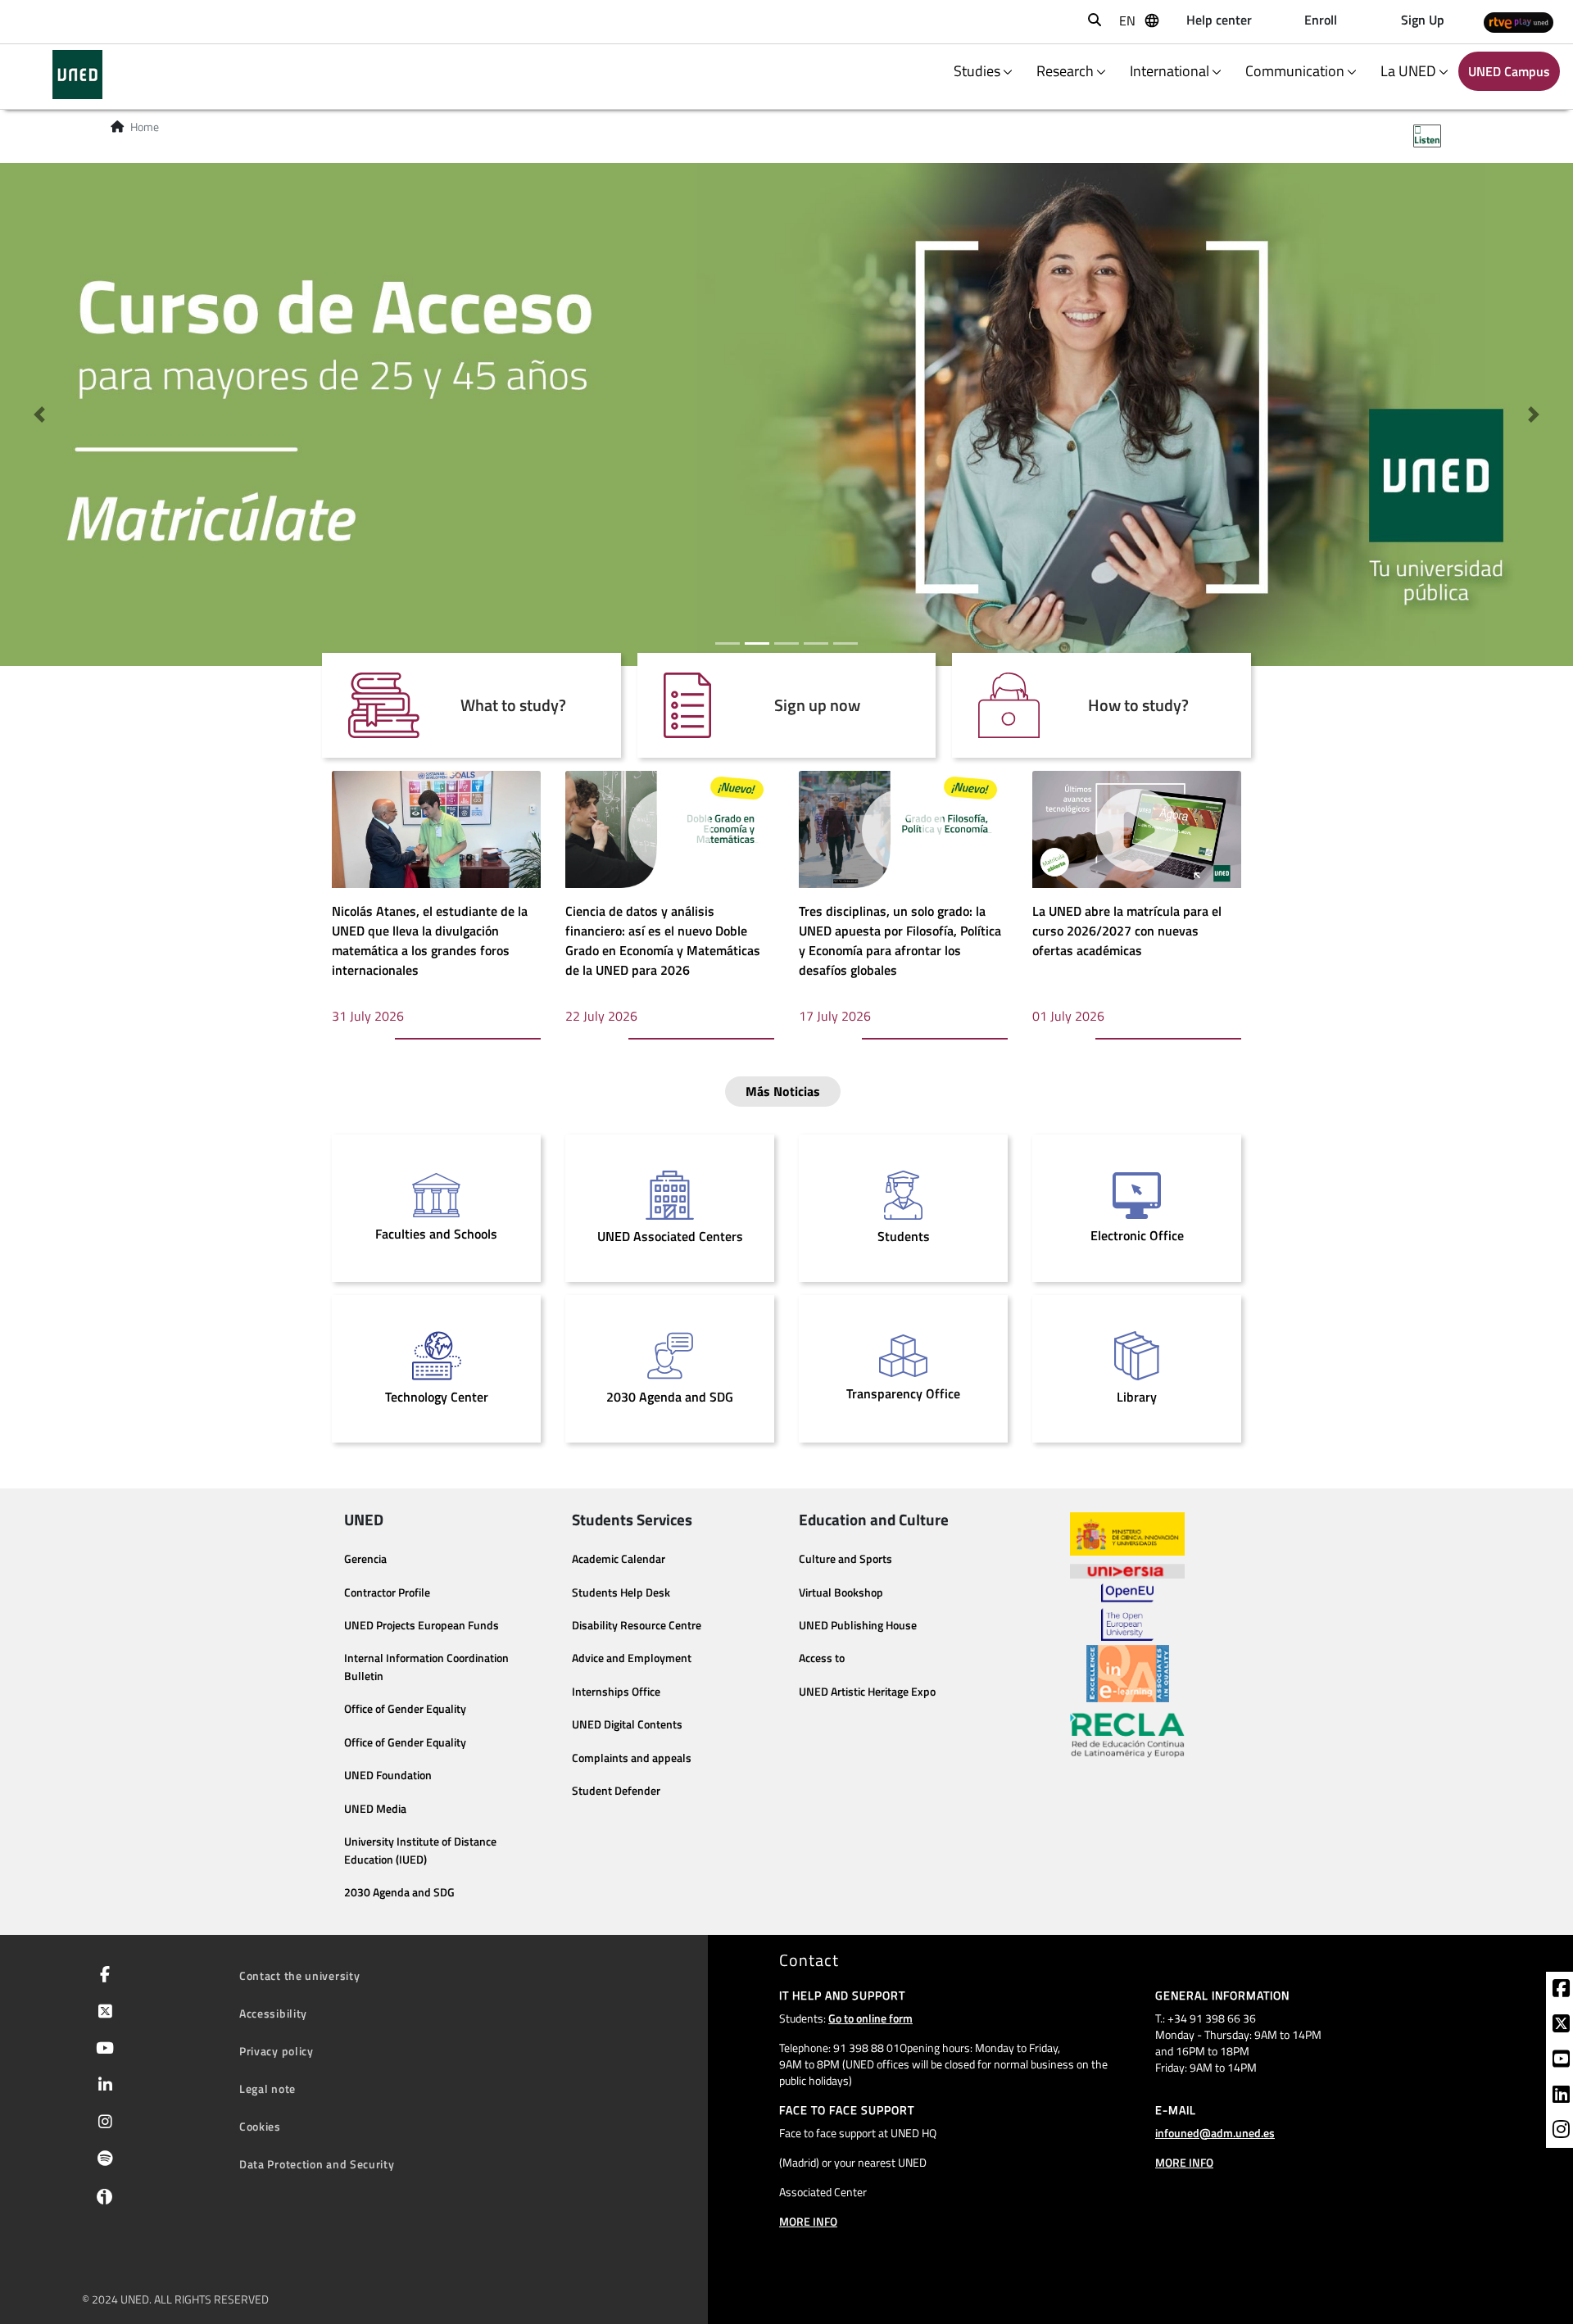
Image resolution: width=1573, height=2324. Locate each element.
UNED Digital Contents (627, 1724)
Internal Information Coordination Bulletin (426, 1667)
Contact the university (299, 1975)
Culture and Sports (845, 1559)
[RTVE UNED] (1519, 22)
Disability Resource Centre (637, 1625)
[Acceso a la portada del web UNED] (77, 75)
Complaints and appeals (632, 1758)
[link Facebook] (1561, 1991)
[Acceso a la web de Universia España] (1127, 1570)
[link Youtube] (1561, 2061)
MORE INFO (808, 2221)
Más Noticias (783, 1091)
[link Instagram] (1561, 2131)
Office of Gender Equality (405, 1709)
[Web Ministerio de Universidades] (1127, 1534)
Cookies (260, 2126)
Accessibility (273, 2013)
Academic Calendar (619, 1559)
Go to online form (870, 2018)
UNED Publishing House (858, 1625)
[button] (39, 415)
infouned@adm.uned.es (1215, 2133)
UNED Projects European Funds (422, 1625)
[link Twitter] (1561, 2026)
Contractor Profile (387, 1592)
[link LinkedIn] (1561, 2096)
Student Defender (616, 1791)
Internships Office (616, 1692)
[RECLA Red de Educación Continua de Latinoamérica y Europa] (1127, 1734)
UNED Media (375, 1809)
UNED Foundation (388, 1775)
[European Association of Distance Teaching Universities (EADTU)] (1128, 1674)
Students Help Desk (621, 1592)
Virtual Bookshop (841, 1592)
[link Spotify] (102, 2160)
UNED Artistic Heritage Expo (867, 1692)
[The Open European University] (1127, 1612)
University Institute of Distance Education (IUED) (420, 1851)
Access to (822, 1658)
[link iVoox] (101, 2200)
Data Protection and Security (317, 2164)
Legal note (267, 2088)
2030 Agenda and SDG (399, 1892)
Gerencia (365, 1559)
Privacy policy (277, 2051)
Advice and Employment (632, 1658)
